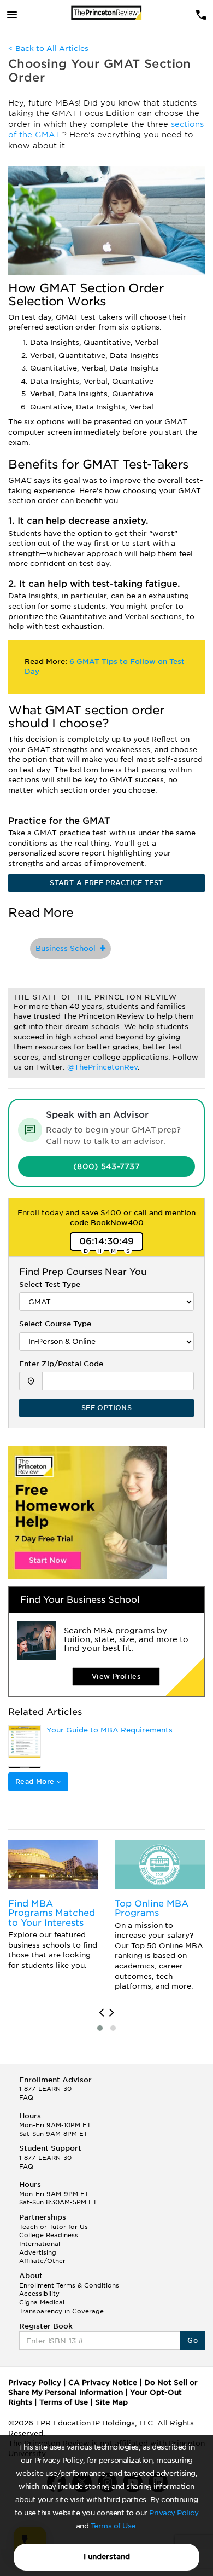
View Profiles (116, 1676)
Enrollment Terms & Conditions (69, 2285)
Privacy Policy (174, 2513)
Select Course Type (55, 1324)
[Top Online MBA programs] (160, 1864)
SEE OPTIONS (106, 1408)
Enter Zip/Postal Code (61, 1364)
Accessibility (39, 2294)
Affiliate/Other (42, 2261)
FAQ (26, 2098)
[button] (100, 2028)
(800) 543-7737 (106, 1166)
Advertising (38, 2252)
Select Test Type (50, 1284)
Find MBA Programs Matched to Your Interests (52, 1913)
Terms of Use (113, 2526)
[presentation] (101, 2013)
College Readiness (49, 2235)
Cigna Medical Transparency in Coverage (61, 2307)
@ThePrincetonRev (102, 1067)
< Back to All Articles (48, 48)
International (40, 2244)
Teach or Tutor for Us (54, 2227)
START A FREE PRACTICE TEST (106, 883)
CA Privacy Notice (103, 2382)
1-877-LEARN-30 (45, 2089)
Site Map (111, 2402)
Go (193, 2340)
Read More (36, 1781)
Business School (68, 948)
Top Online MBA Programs (152, 1908)
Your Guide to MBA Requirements (110, 1730)
